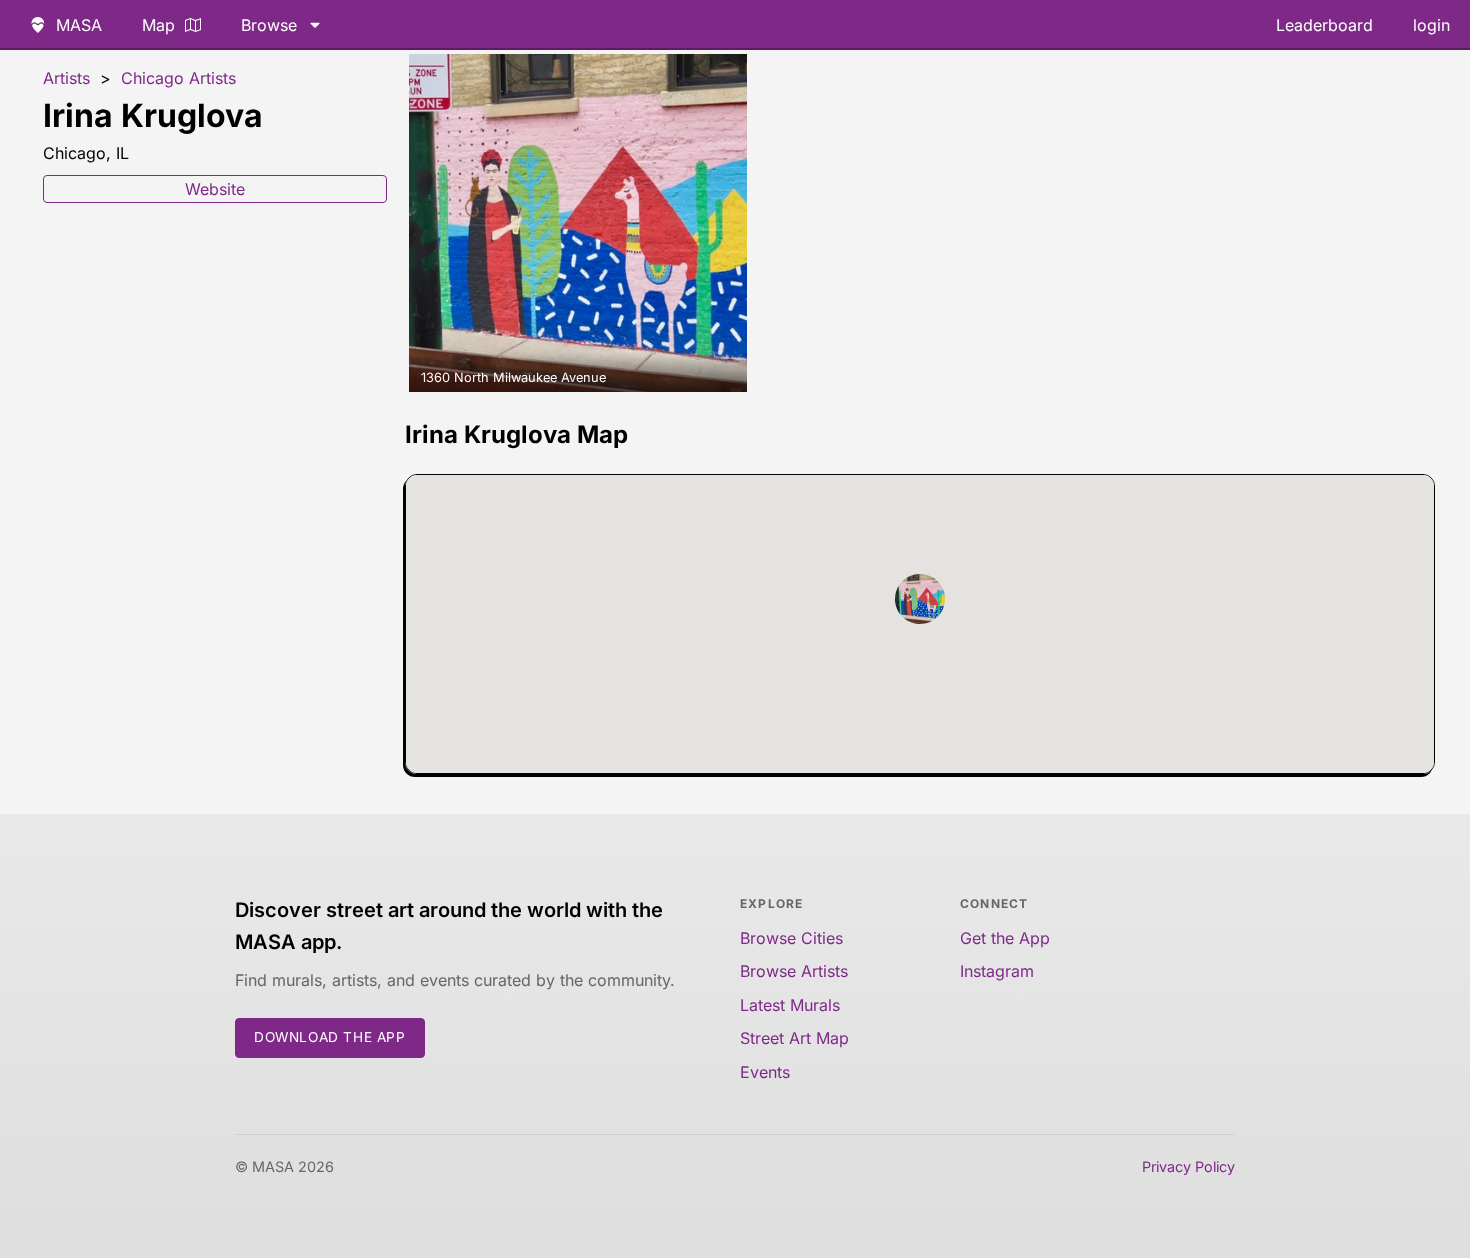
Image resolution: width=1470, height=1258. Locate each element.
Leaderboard (1324, 25)
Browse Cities (791, 938)
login (1431, 25)
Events (765, 1072)
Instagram (997, 971)
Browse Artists (794, 971)
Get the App (1005, 938)
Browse (269, 25)
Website (215, 189)
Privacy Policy (1188, 1166)
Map (158, 25)
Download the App (330, 1037)
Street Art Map (794, 1038)
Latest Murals (790, 1005)
